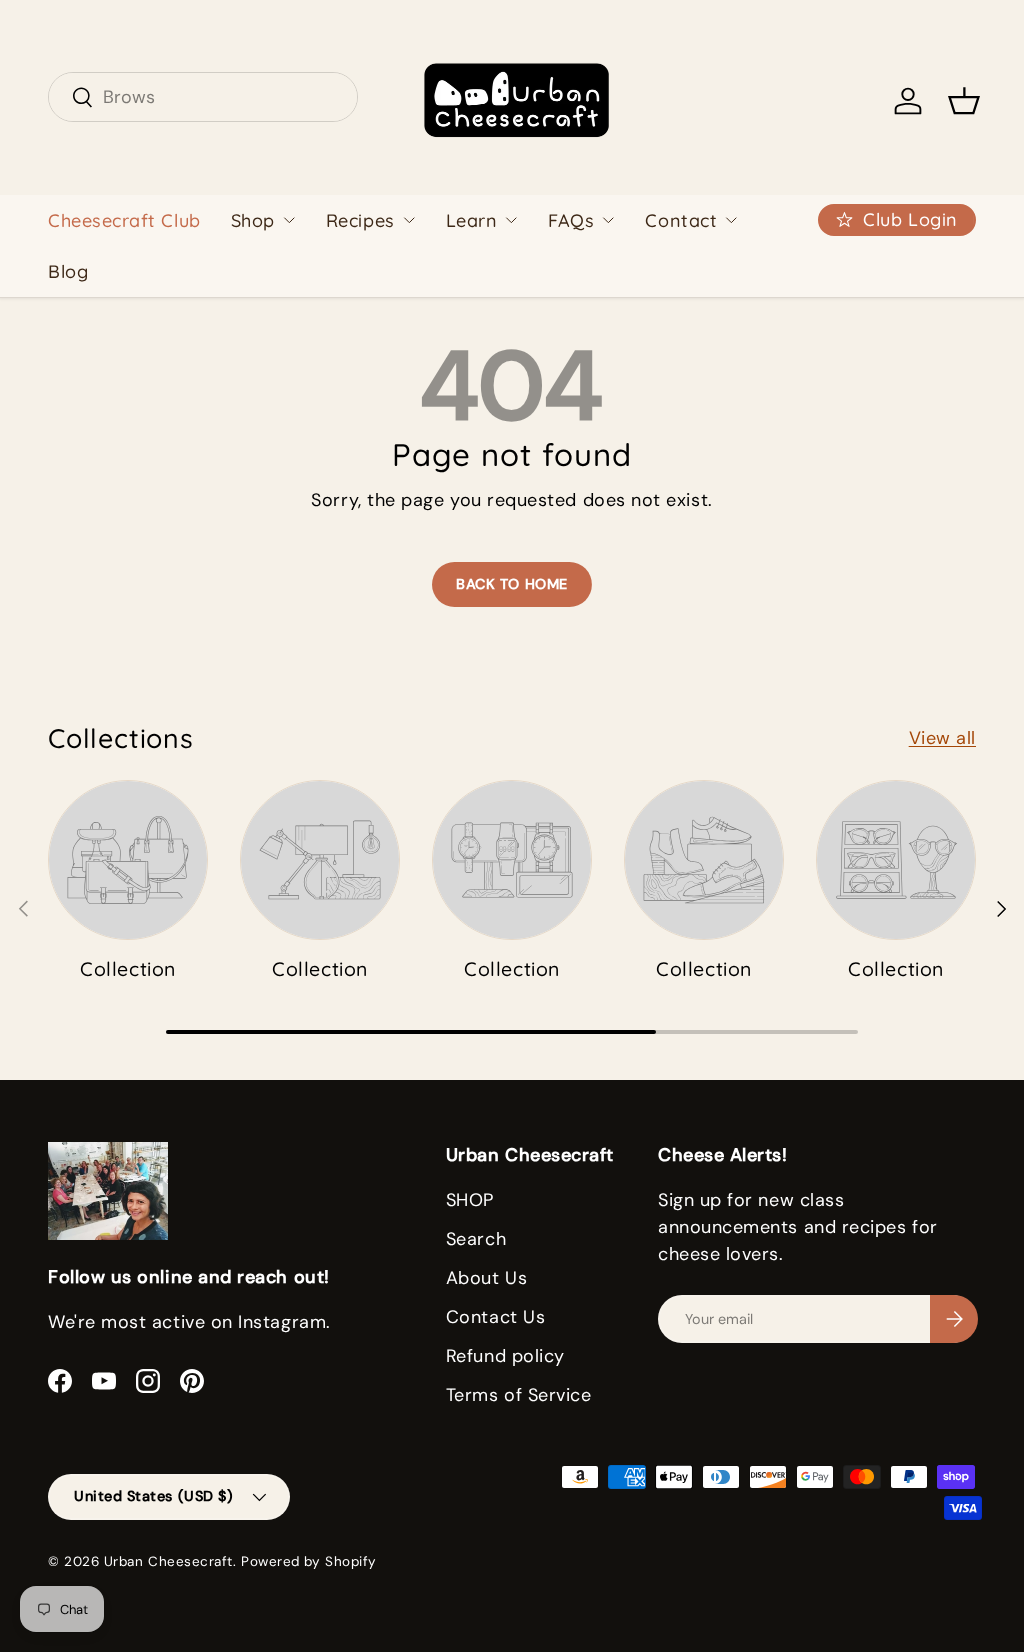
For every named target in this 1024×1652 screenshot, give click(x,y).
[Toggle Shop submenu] (289, 220)
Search (476, 1239)
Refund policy (505, 1356)
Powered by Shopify (309, 1561)
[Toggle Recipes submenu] (409, 220)
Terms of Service (519, 1395)
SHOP (470, 1200)
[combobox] (203, 97)
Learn (472, 220)
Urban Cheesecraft (168, 1561)
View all (942, 738)
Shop (253, 220)
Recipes (360, 220)
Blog (68, 271)
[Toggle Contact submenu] (731, 220)
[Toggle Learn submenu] (511, 220)
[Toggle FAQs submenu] (608, 220)
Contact (681, 220)
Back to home (511, 584)
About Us (486, 1278)
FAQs (571, 220)
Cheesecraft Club (124, 220)
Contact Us (495, 1317)
